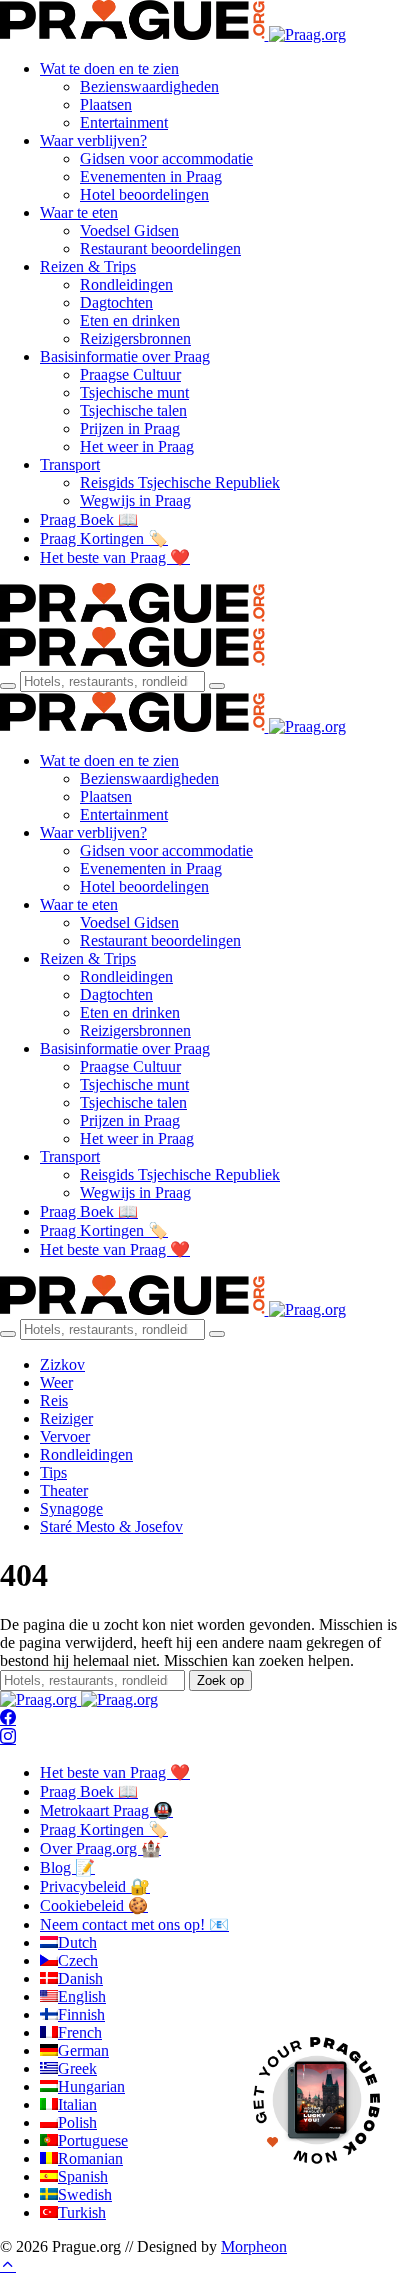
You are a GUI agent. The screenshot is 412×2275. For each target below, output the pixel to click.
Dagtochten (116, 302)
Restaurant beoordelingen (160, 248)
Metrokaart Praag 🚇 (106, 1810)
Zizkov (62, 1364)
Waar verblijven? (93, 140)
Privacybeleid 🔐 (95, 1886)
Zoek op (220, 1680)
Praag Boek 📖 (89, 519)
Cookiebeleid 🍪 (94, 1905)
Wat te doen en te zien (109, 68)
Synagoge (71, 1508)
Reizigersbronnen (135, 338)
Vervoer (65, 1436)
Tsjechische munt (134, 392)
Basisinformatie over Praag (125, 356)
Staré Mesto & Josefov (111, 1526)
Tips (53, 1472)
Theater (64, 1490)
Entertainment (124, 122)
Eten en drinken (130, 320)
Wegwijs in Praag (135, 500)
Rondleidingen (126, 284)
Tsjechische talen (133, 410)
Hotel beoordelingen (144, 194)
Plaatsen (106, 104)
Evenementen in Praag (151, 176)
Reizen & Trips (88, 266)
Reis (54, 1400)
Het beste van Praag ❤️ (115, 557)
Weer (56, 1382)
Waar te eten (79, 212)
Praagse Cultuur (130, 374)
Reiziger (66, 1418)
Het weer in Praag (137, 446)
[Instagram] (8, 1737)
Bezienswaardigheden (149, 86)
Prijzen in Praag (130, 428)
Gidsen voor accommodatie (166, 158)
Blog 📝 (67, 1867)
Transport (70, 464)
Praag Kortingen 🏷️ (104, 538)
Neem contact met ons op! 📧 (134, 1924)
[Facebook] (8, 1718)
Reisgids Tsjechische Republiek (180, 482)
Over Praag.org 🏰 (100, 1848)
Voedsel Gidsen (129, 230)
